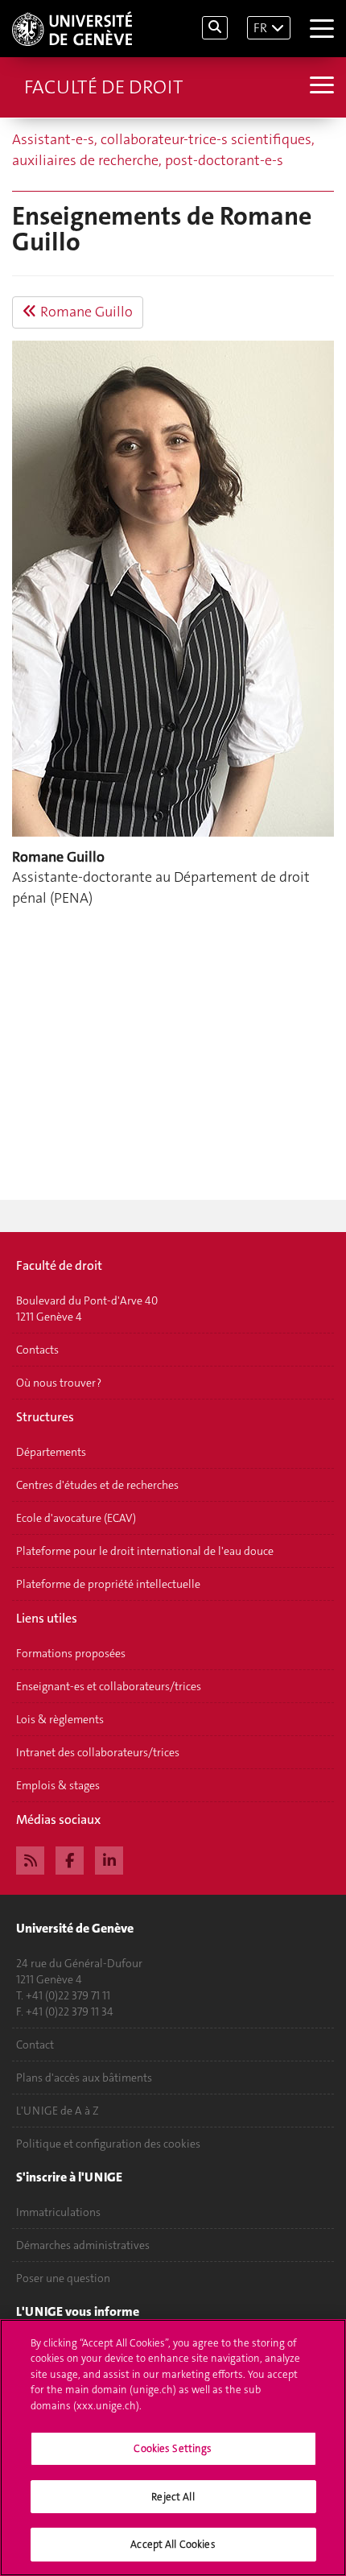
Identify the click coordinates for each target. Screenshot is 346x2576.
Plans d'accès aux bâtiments (84, 2078)
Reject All (173, 2497)
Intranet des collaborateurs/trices (98, 1752)
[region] (173, 2448)
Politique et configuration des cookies (108, 2144)
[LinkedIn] (109, 1859)
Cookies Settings (173, 2448)
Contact (35, 2045)
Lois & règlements (60, 1719)
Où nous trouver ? (59, 1383)
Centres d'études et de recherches (97, 1485)
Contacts (37, 1350)
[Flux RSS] (30, 1859)
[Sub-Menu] (320, 87)
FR (260, 28)
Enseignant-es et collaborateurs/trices (109, 1686)
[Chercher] (215, 28)
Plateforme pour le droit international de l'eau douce (145, 1551)
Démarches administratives (83, 2245)
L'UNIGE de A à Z (58, 2111)
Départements (51, 1452)
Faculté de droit (103, 87)
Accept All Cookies (173, 2544)
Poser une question (63, 2278)
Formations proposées (71, 1653)
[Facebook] (70, 1859)
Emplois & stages (58, 1785)
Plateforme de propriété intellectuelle (108, 1584)
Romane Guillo (85, 312)
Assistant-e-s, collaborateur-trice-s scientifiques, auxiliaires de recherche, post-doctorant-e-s (163, 150)
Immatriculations (58, 2212)
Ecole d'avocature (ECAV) (76, 1518)
